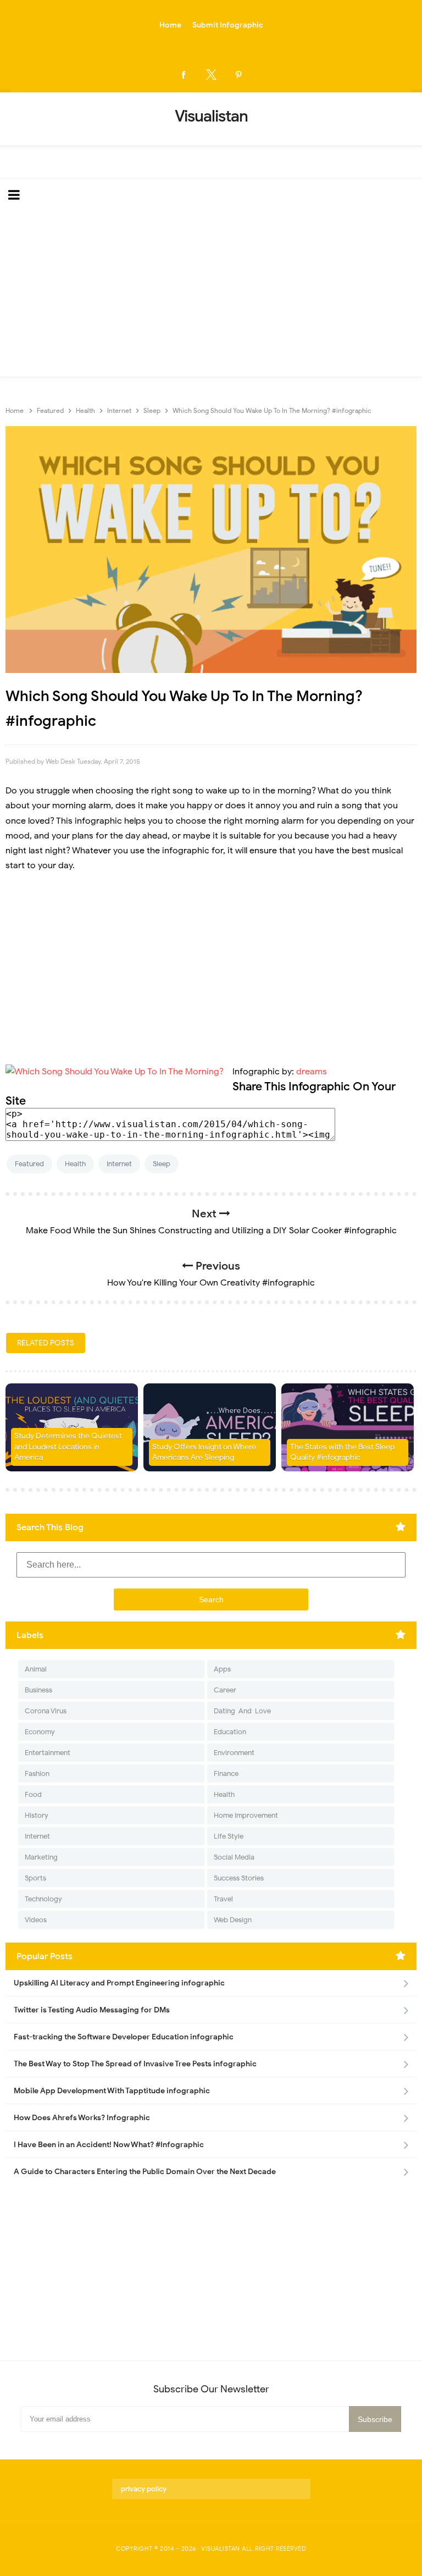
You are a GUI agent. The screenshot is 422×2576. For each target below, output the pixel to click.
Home (170, 25)
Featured (29, 1164)
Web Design (233, 1920)
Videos (36, 1920)
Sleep (162, 1164)
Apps (222, 1669)
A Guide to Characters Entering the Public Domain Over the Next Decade (145, 2172)
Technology (43, 1899)
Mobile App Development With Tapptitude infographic (112, 2091)
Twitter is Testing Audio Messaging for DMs (92, 2010)
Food (33, 1794)
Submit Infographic (228, 25)
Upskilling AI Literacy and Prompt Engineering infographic (119, 1983)
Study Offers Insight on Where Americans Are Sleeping (204, 1452)
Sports (35, 1878)
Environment (234, 1753)
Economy (40, 1732)
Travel (223, 1899)
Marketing (41, 1857)
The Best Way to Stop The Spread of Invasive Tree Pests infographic (135, 2064)
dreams (312, 1072)
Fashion (37, 1774)
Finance (226, 1774)
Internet (119, 1164)
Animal (36, 1669)
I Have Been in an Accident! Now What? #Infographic (109, 2145)
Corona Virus (46, 1711)
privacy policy (144, 2489)
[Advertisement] (211, 294)
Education (230, 1732)
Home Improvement (246, 1815)
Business (38, 1690)
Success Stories (239, 1878)
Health (75, 1164)
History (37, 1815)
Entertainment (48, 1753)
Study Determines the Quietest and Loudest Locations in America (68, 1447)
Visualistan (221, 2549)
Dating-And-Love (242, 1711)
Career (225, 1690)
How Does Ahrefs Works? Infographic (82, 2118)
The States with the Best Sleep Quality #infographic (342, 1452)
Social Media (234, 1857)
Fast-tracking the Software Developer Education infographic (124, 2037)
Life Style (229, 1836)
